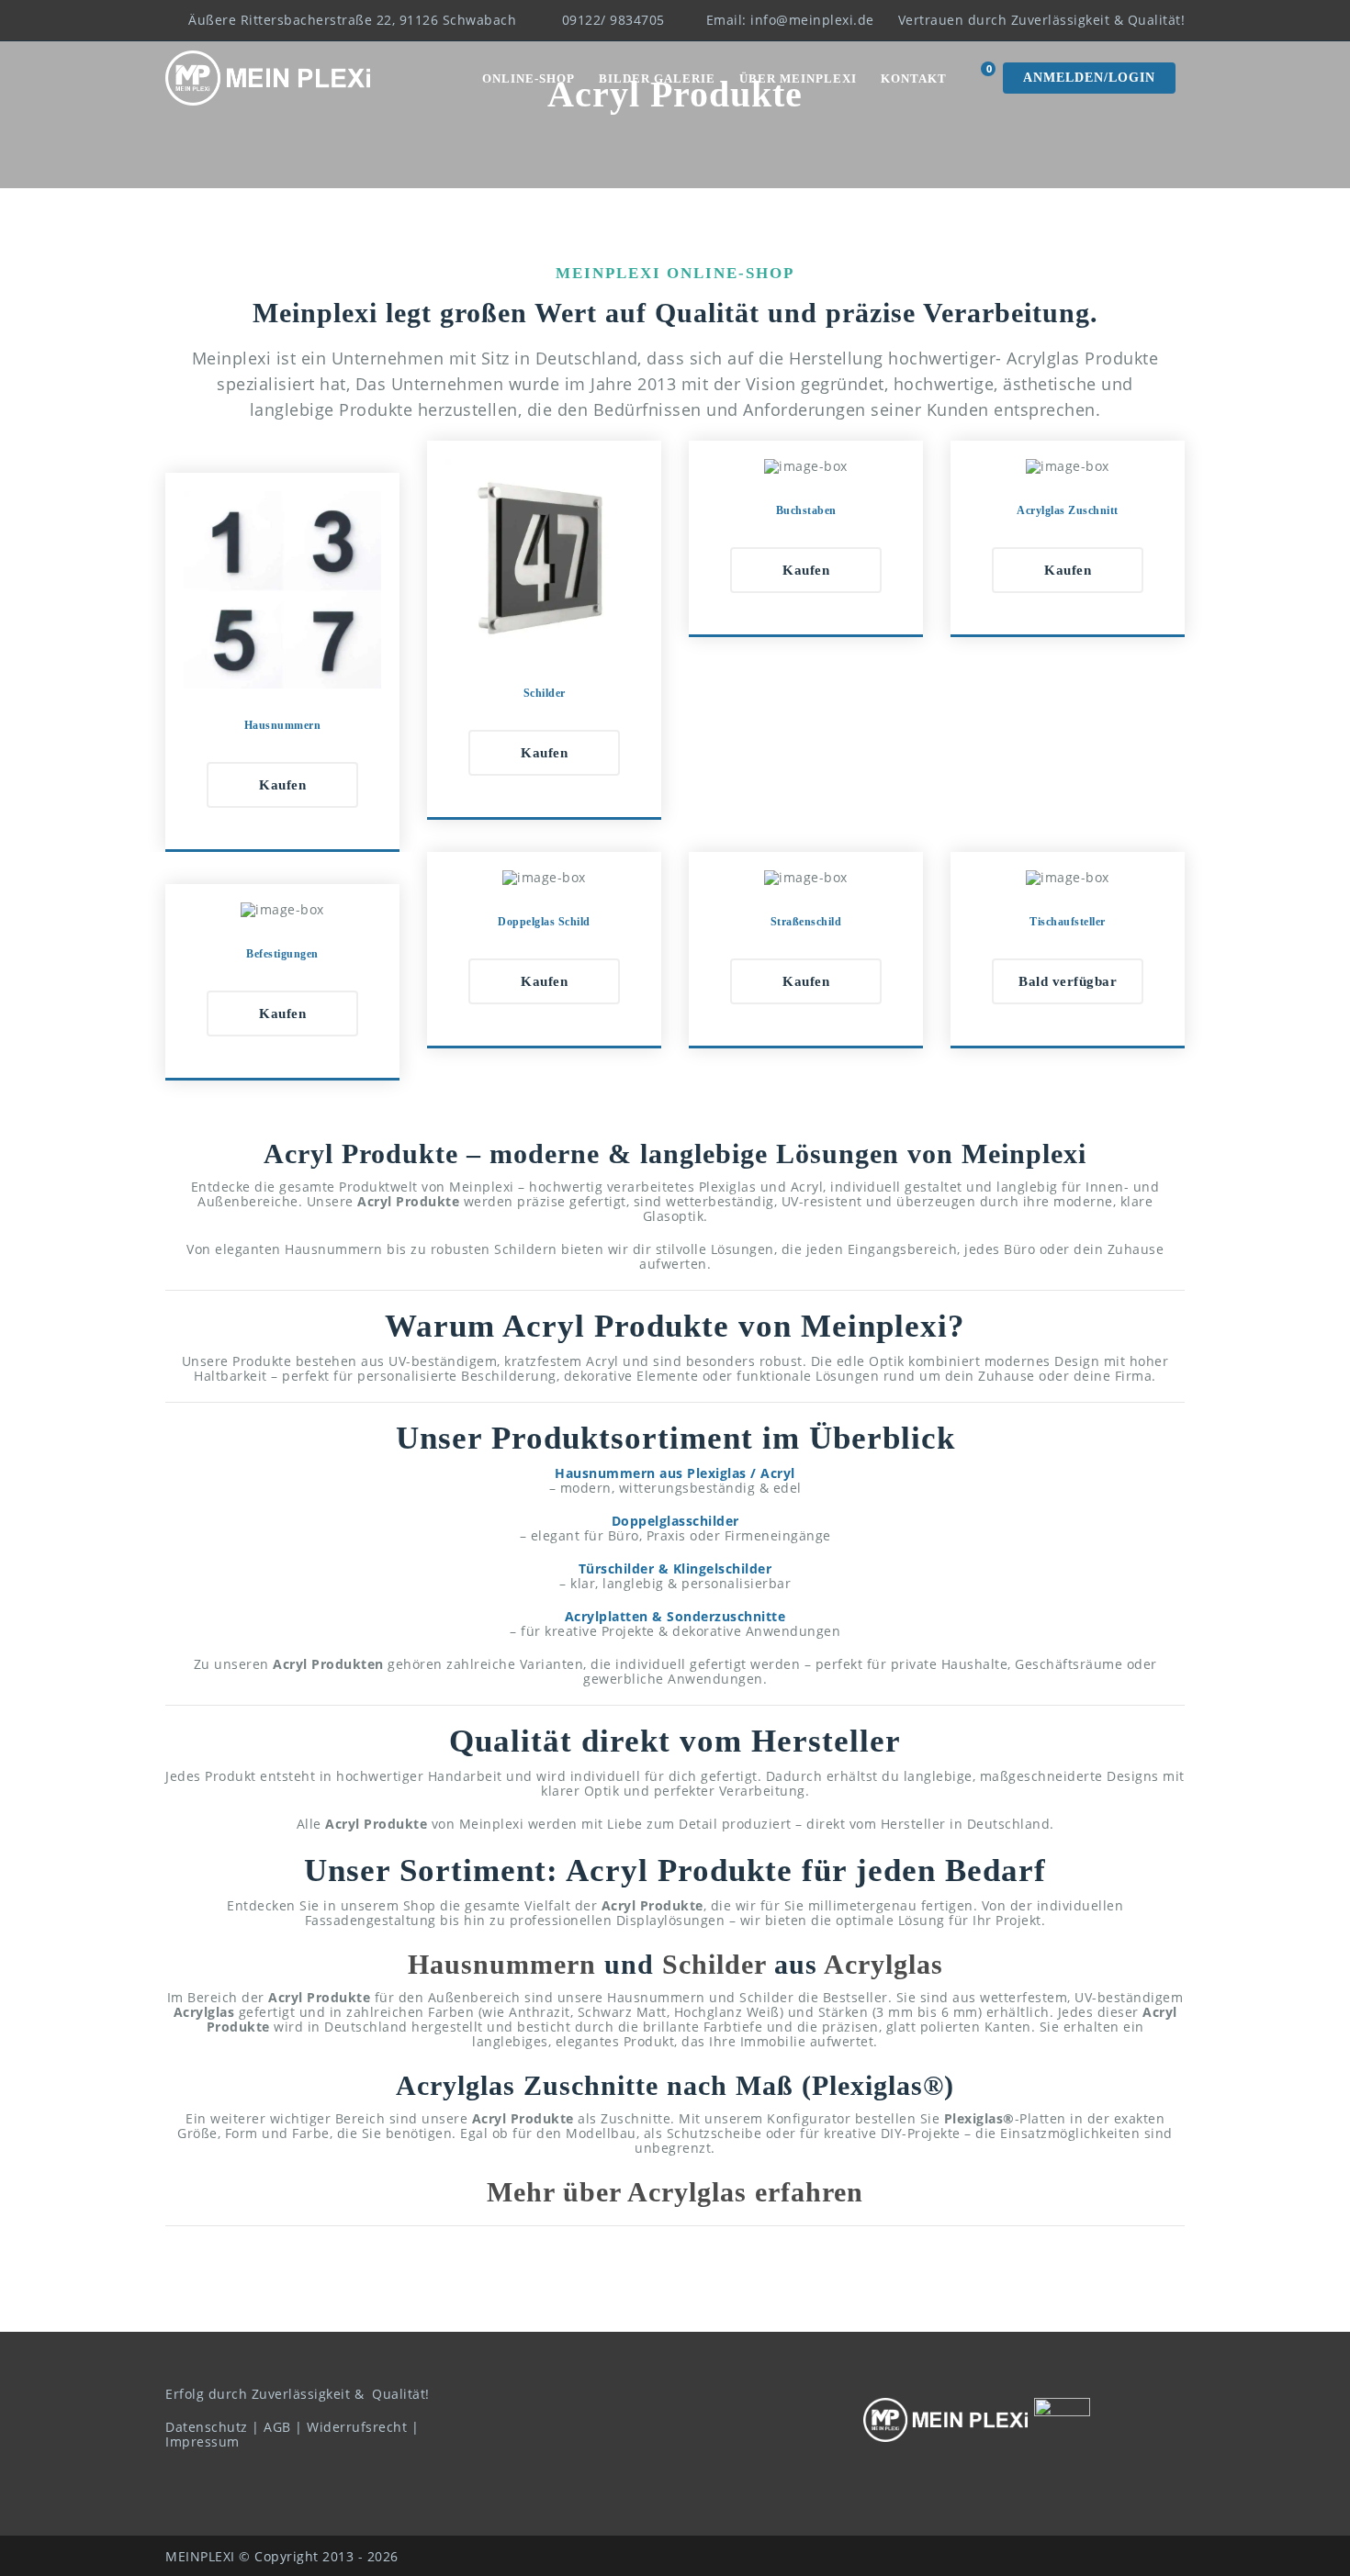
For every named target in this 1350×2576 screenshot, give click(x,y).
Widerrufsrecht (357, 2427)
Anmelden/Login (1089, 78)
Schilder (714, 1964)
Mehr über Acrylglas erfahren (675, 2192)
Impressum (202, 2442)
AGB (277, 2427)
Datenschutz (207, 2427)
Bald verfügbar (1068, 981)
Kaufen (282, 785)
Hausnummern (502, 1964)
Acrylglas (883, 1964)
